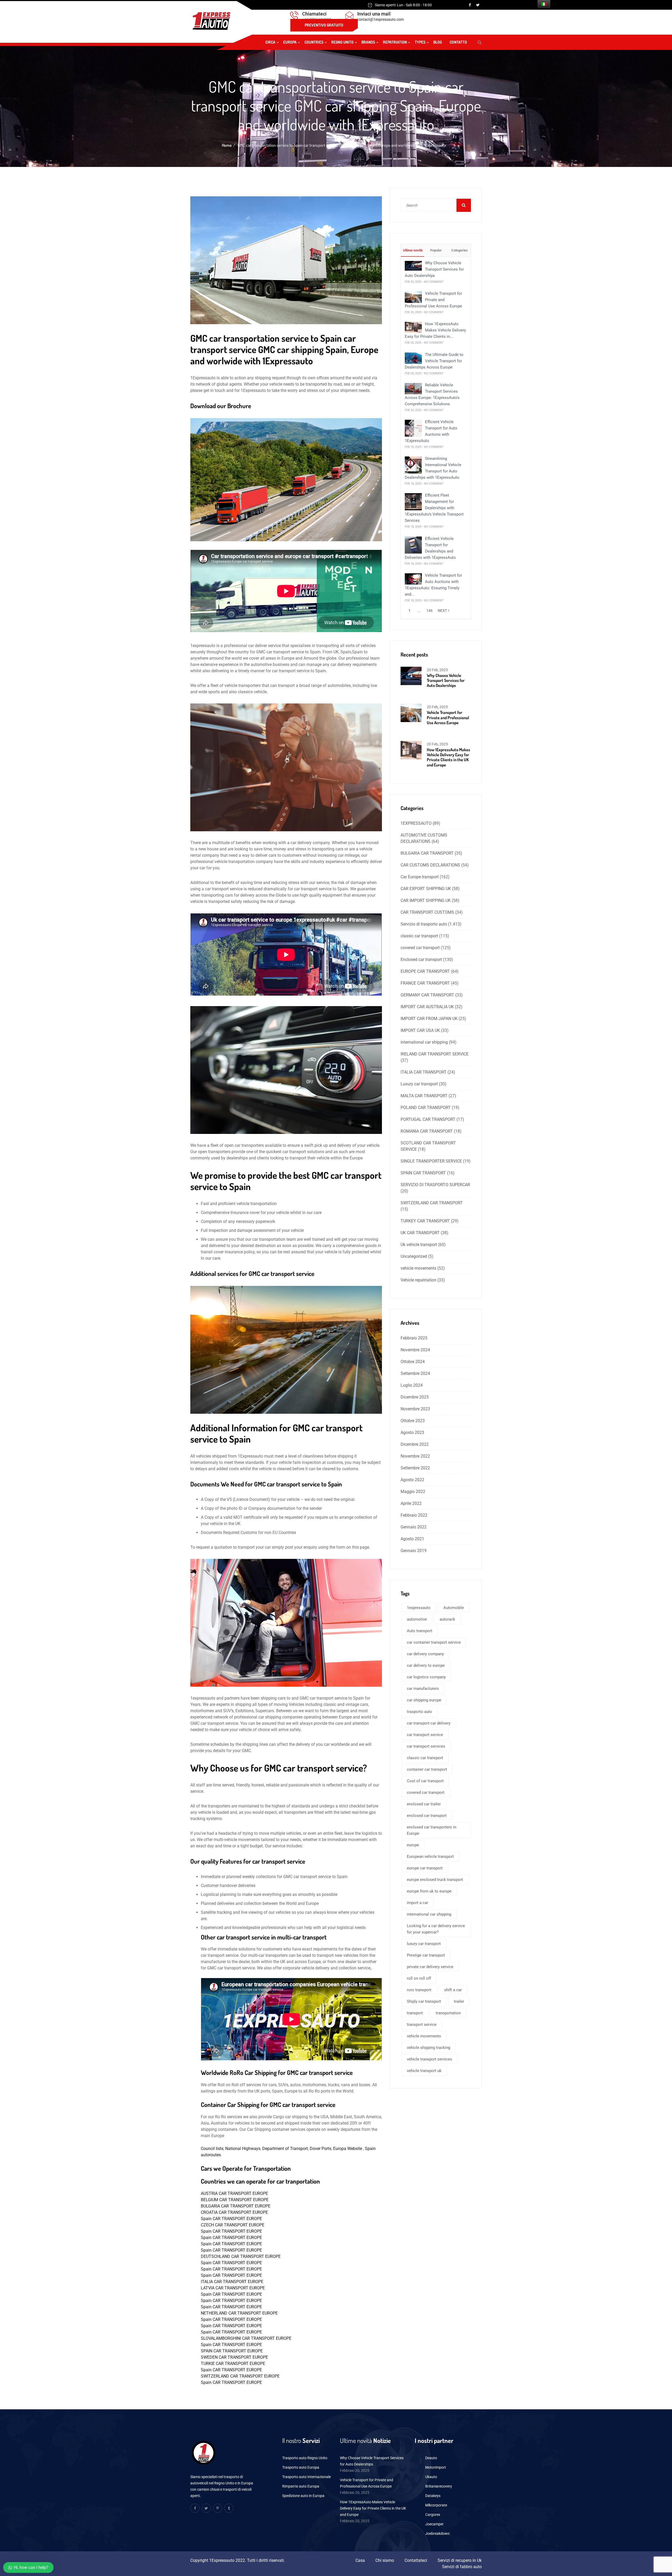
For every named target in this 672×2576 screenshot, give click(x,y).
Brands (368, 42)
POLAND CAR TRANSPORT (426, 1108)
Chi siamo (385, 2560)
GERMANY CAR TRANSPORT (427, 995)
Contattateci (416, 2560)
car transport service (425, 1735)
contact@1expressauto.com (380, 19)
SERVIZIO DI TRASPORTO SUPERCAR (435, 1185)
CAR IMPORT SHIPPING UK (426, 900)
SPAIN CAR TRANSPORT (423, 1173)
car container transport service (434, 1642)
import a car (418, 1903)
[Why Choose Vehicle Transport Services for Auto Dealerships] (413, 266)
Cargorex (433, 2515)
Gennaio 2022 (414, 1527)
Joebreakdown (437, 2533)
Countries (314, 42)
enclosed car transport (427, 1816)
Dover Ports (321, 2149)
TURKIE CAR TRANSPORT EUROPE (233, 2364)
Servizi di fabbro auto (462, 2567)
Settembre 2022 (415, 1468)
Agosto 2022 (412, 1480)
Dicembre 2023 (415, 1397)
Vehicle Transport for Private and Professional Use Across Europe (433, 300)
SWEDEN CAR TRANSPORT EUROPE (234, 2357)
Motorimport (436, 2467)
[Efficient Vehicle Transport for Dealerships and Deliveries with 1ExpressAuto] (413, 545)
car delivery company (425, 1654)
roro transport (419, 1990)
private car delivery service (430, 1967)
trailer (459, 2001)
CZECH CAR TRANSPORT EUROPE (233, 2225)
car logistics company (426, 1677)
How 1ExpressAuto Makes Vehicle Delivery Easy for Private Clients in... (435, 330)
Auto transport (420, 1631)
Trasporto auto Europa (301, 2467)
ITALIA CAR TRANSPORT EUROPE (232, 2282)
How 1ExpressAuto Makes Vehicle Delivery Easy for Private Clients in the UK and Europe (448, 757)
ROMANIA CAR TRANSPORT (427, 1131)
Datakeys (433, 2496)
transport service (422, 2025)
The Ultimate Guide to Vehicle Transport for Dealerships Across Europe (434, 361)
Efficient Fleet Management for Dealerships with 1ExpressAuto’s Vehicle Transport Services (434, 508)
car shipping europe (424, 1700)
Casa (360, 2560)
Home (227, 145)
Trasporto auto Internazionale (306, 2477)
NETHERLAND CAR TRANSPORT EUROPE (239, 2313)
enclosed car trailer (424, 1804)
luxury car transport (424, 1944)
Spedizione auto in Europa (303, 2496)
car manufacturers (423, 1689)
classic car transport (419, 936)
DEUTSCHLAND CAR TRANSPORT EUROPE (241, 2256)
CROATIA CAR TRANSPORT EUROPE (234, 2212)
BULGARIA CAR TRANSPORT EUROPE (236, 2206)
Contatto (458, 42)
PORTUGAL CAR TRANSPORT (428, 1119)
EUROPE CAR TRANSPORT (425, 971)
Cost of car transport (425, 1781)
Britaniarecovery (439, 2486)
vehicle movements (418, 1268)
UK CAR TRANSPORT (420, 1233)
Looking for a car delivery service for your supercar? (436, 1929)
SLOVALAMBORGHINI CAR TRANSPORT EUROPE (246, 2338)
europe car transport (425, 1868)
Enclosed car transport (421, 960)
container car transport (427, 1769)
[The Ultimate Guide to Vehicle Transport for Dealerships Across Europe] (413, 358)
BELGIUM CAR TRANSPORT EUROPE (235, 2200)
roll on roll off (419, 1978)
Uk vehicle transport (419, 1245)
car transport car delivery (429, 1723)
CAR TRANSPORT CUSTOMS (427, 912)
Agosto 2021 (412, 1539)
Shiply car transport (424, 2001)
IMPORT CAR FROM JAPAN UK (429, 1019)
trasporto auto (419, 1712)
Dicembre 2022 (415, 1444)
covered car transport (420, 948)
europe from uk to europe (429, 1891)
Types (420, 42)
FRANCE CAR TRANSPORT (425, 983)
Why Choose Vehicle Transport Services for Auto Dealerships (434, 269)
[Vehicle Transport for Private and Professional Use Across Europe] (413, 297)
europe (413, 1845)
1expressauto (419, 1608)
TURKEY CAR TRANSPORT (425, 1221)
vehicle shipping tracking (429, 2048)
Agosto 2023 (412, 1432)
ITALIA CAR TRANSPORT (424, 1072)
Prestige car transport (426, 1955)
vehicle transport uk (424, 2071)
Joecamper (434, 2524)
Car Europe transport (420, 877)
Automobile (454, 1608)
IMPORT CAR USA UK (420, 1030)
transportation (448, 2013)
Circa (270, 42)
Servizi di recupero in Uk (460, 2560)
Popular (436, 250)
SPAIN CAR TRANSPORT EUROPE (232, 2351)
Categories (459, 250)
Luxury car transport (419, 1084)
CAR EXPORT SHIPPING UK (426, 889)
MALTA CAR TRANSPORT (424, 1096)
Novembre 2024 (415, 1350)
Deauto (431, 2458)
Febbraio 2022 (414, 1515)
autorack (447, 1619)
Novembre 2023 (415, 1409)
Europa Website (348, 2149)
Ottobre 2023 (413, 1421)
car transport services (426, 1746)
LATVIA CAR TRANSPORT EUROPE (233, 2288)
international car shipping (424, 1042)
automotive (417, 1619)
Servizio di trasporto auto (424, 924)
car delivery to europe (426, 1665)
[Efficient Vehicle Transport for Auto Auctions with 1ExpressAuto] (413, 428)
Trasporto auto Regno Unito (305, 2458)
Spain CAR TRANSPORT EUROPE (231, 2219)
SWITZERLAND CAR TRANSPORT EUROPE (240, 2376)
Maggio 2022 (413, 1492)
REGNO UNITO (342, 42)
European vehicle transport (430, 1857)
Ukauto (431, 2477)
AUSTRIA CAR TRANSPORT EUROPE (234, 2193)
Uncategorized (414, 1256)
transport (415, 2013)
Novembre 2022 (415, 1456)
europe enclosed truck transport (435, 1880)
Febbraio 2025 (414, 1338)
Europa (290, 42)
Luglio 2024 (412, 1385)
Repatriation (395, 42)
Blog (438, 42)
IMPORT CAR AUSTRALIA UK (427, 1007)
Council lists (212, 2149)
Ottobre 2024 (413, 1362)
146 (429, 611)
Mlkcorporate (436, 2505)
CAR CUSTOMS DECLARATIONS (430, 865)
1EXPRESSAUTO (416, 823)
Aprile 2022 (411, 1503)
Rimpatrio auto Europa (301, 2486)
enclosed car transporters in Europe (432, 1830)
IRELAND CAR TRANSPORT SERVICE (435, 1054)
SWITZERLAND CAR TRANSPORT (432, 1203)
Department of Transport (285, 2149)
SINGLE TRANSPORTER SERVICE (431, 1161)
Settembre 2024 (415, 1373)
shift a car (453, 1990)
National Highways (243, 2149)
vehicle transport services (429, 2059)
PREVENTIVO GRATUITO (324, 25)
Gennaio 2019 (414, 1551)
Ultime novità (412, 250)
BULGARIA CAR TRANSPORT (427, 853)
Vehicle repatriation (418, 1280)
